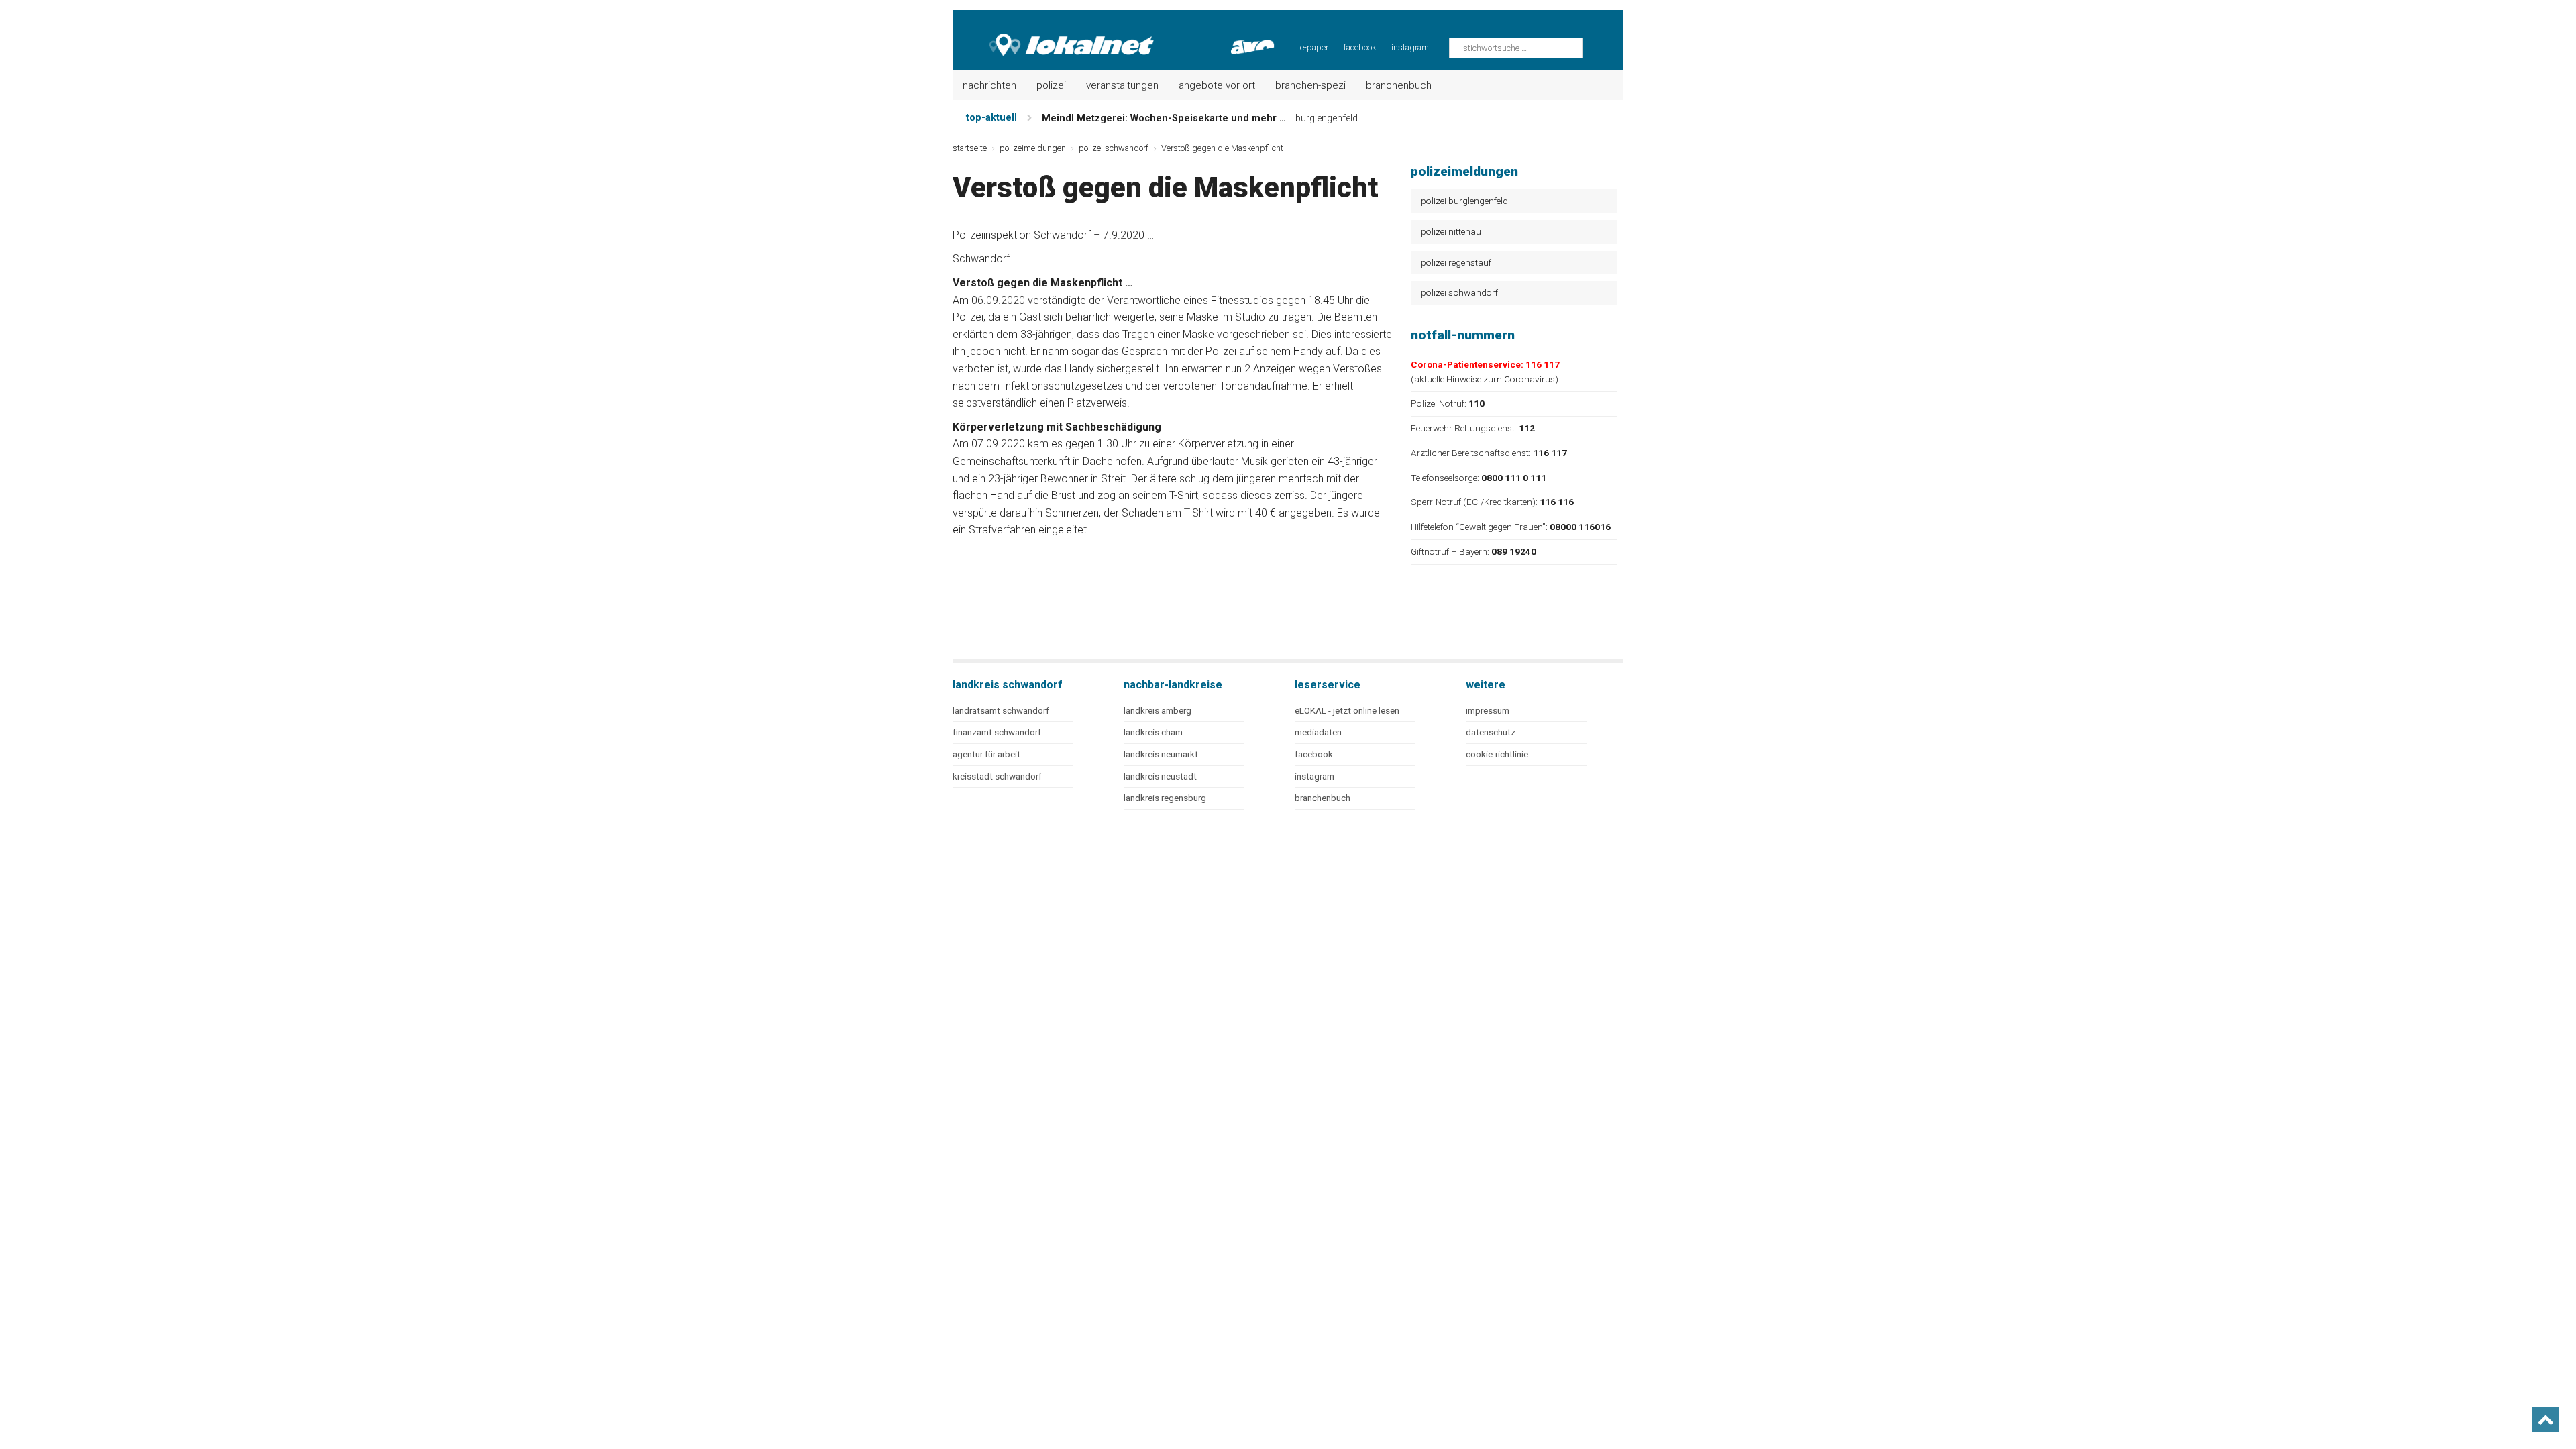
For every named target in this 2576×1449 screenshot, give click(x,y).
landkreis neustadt (1160, 776)
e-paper (1314, 47)
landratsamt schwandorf (1001, 711)
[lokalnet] (1054, 34)
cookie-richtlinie (1497, 754)
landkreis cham (1153, 732)
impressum (1488, 711)
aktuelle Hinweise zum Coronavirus (1485, 379)
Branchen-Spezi (1310, 85)
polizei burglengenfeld (1464, 201)
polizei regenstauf (1456, 262)
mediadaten (1318, 732)
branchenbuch (1323, 798)
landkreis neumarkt (1161, 754)
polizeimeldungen (1033, 148)
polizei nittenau (1451, 231)
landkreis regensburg (1165, 798)
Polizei (1051, 85)
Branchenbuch (1399, 85)
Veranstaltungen (1122, 85)
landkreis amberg (1158, 711)
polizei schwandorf (1459, 292)
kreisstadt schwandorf (997, 776)
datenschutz (1491, 732)
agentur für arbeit (986, 754)
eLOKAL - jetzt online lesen (1347, 711)
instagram (1410, 47)
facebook (1360, 47)
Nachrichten (989, 85)
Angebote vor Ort (1217, 85)
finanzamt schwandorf (997, 732)
